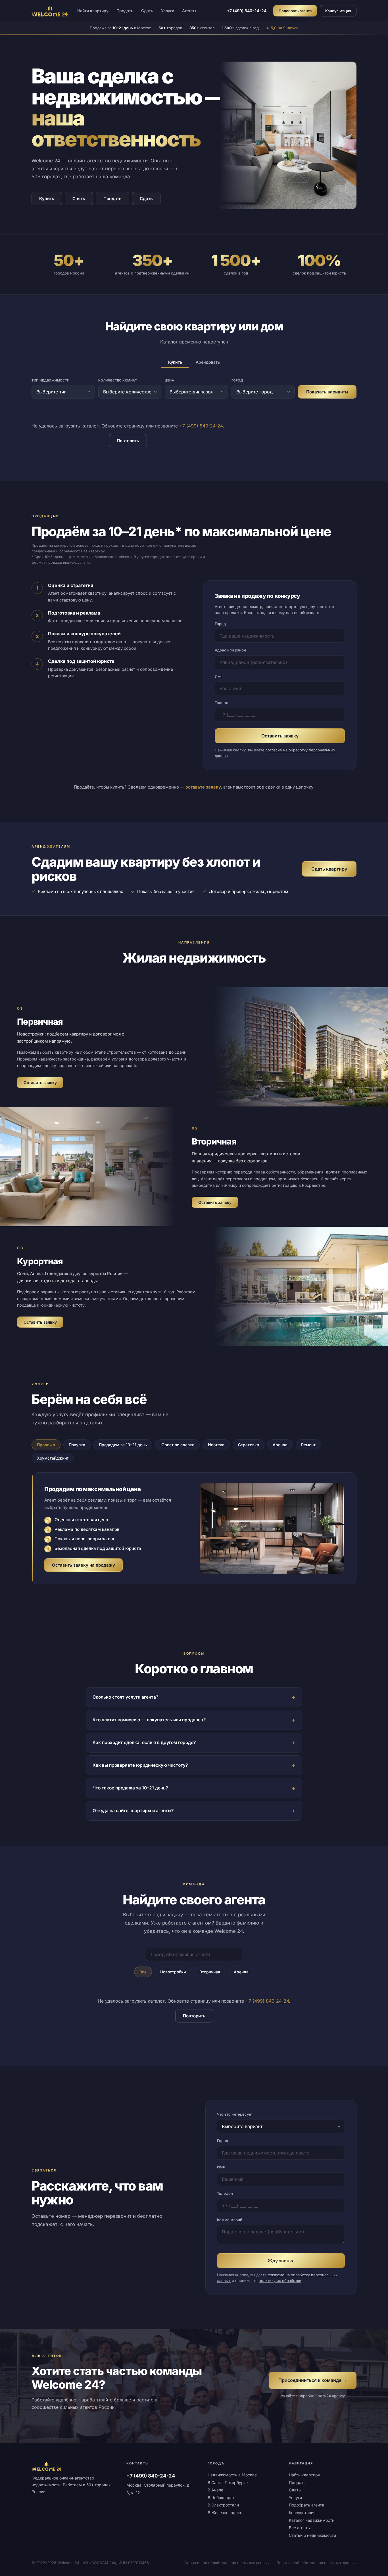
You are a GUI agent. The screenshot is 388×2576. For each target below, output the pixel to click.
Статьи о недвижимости (312, 2535)
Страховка (249, 1445)
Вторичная (210, 1972)
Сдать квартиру (329, 869)
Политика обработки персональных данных (316, 2563)
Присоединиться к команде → (313, 2380)
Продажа (46, 1445)
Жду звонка (281, 2261)
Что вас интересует (235, 2114)
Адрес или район (230, 650)
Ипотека (216, 1445)
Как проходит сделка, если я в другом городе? (144, 1742)
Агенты (189, 11)
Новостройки (173, 1972)
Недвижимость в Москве (232, 2475)
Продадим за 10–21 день (123, 1445)
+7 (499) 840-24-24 (247, 11)
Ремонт (308, 1445)
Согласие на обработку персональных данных (227, 2563)
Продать (125, 11)
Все (143, 1972)
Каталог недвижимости (312, 2520)
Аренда (280, 1445)
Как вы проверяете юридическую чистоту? (140, 1765)
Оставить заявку (280, 736)
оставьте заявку (203, 787)
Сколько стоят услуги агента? (125, 1697)
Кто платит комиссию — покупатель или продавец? (149, 1720)
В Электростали (223, 2505)
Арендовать (208, 362)
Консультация (338, 11)
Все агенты (300, 2528)
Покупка (77, 1445)
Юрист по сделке (177, 1445)
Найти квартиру (93, 11)
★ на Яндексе (282, 28)
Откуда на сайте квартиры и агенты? (133, 1811)
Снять (79, 199)
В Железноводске (225, 2513)
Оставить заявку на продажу (84, 1565)
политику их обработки (280, 2281)
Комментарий (230, 2220)
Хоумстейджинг (53, 1458)
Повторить (128, 441)
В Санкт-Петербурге (228, 2482)
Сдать (147, 11)
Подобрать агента (295, 11)
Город (220, 624)
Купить (47, 199)
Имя (219, 676)
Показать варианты (327, 392)
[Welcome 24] (50, 11)
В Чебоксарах (221, 2498)
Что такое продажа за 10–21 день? (130, 1788)
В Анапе (215, 2490)
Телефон (223, 703)
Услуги (168, 11)
